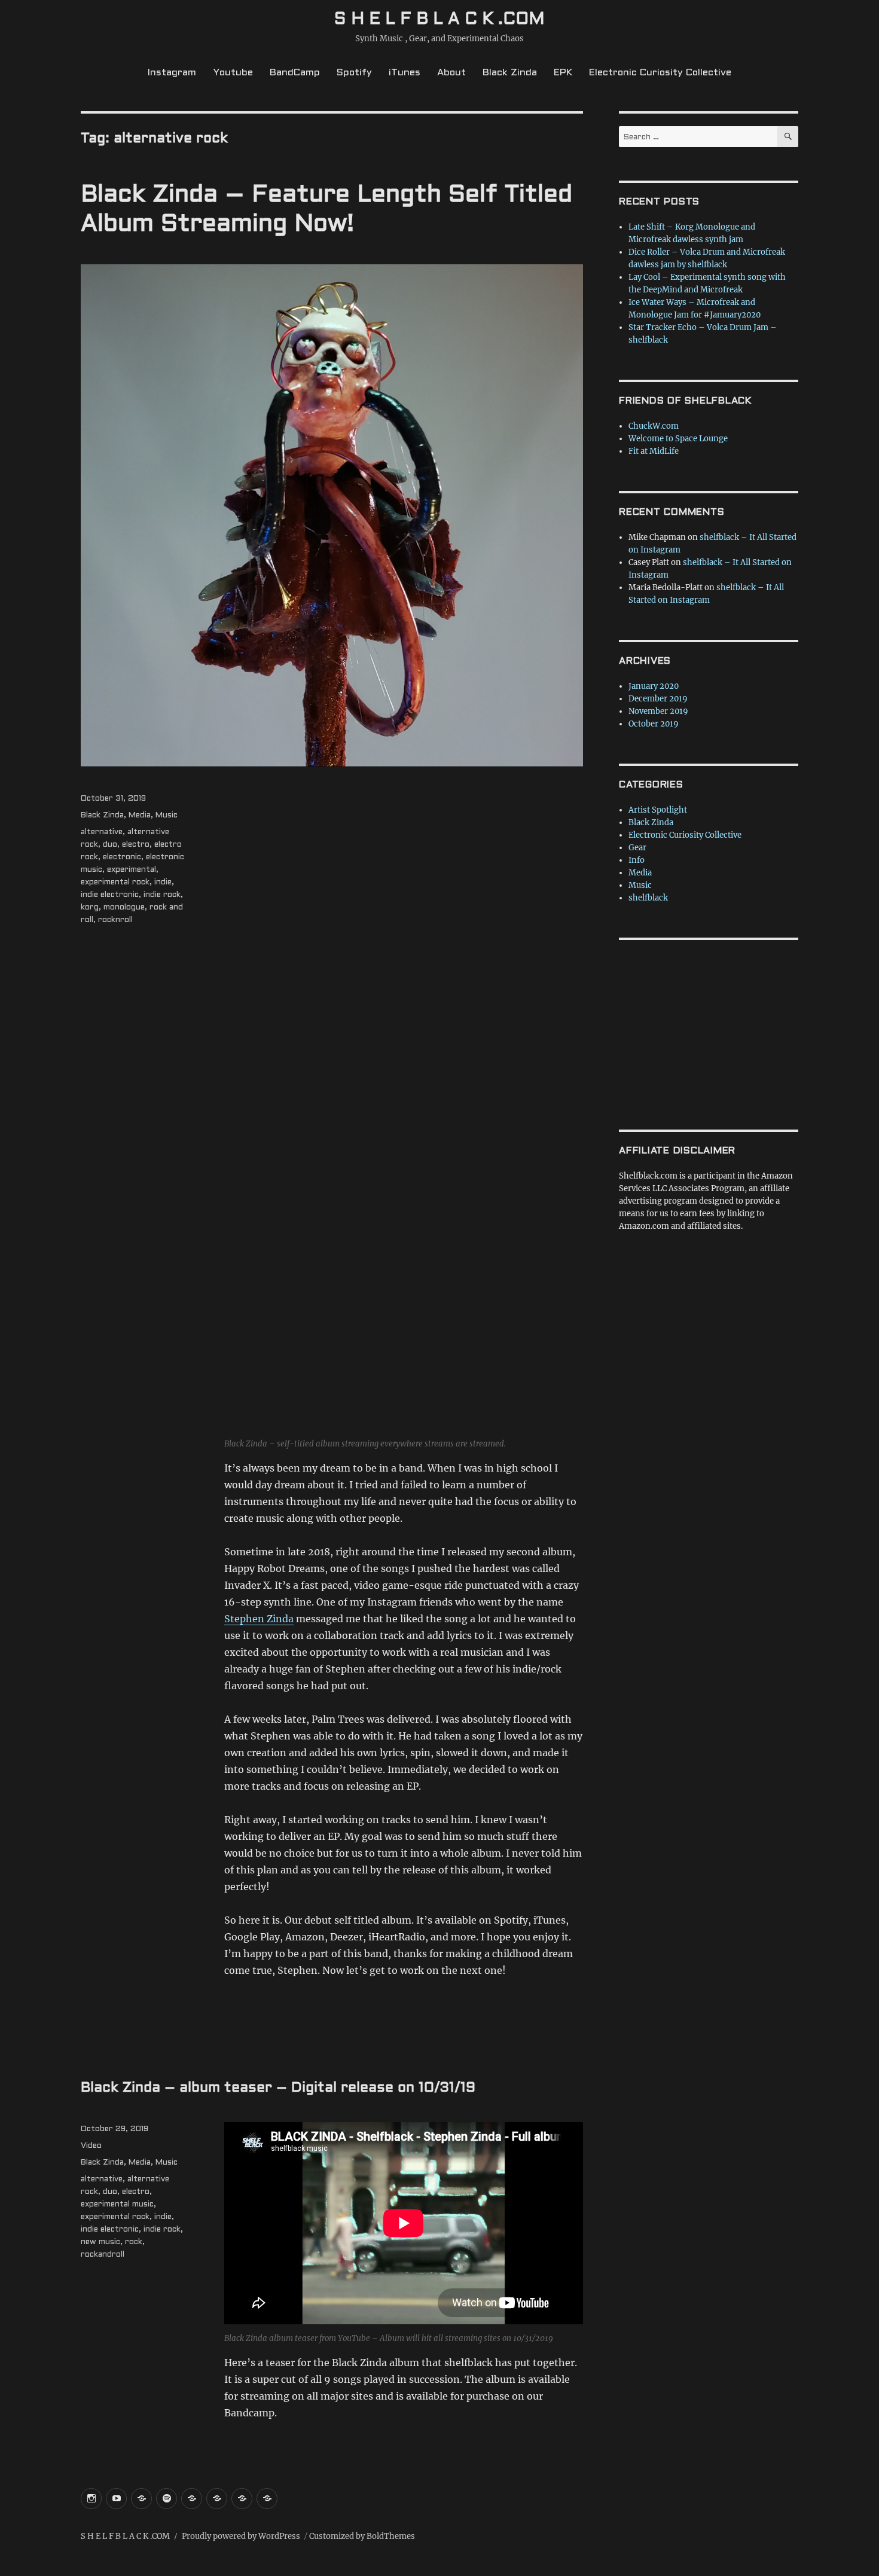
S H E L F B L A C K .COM (439, 20)
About (451, 73)
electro (136, 845)
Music (167, 816)
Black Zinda (510, 73)
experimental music (117, 2205)
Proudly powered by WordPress (241, 2536)
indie (163, 883)
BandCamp (295, 73)
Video (91, 2146)
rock (134, 2242)
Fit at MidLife (654, 451)
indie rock (162, 895)
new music (100, 2242)
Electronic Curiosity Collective (660, 73)
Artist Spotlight (658, 810)
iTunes (405, 73)
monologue (124, 908)
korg (90, 908)
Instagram (172, 73)
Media (140, 816)
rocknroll (115, 920)
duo (110, 845)
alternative (102, 832)
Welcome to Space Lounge (678, 439)
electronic (122, 857)
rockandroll (103, 2255)
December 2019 (658, 699)
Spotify (354, 73)
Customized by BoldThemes (362, 2536)
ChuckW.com (654, 426)
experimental (132, 870)
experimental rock (115, 883)
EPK (563, 73)
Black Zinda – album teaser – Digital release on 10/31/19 (278, 2088)
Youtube (233, 73)
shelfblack (648, 898)
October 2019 (654, 724)
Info (637, 860)
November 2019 (658, 711)
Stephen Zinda (259, 1619)
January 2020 (654, 686)
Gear (637, 848)
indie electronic (110, 895)
